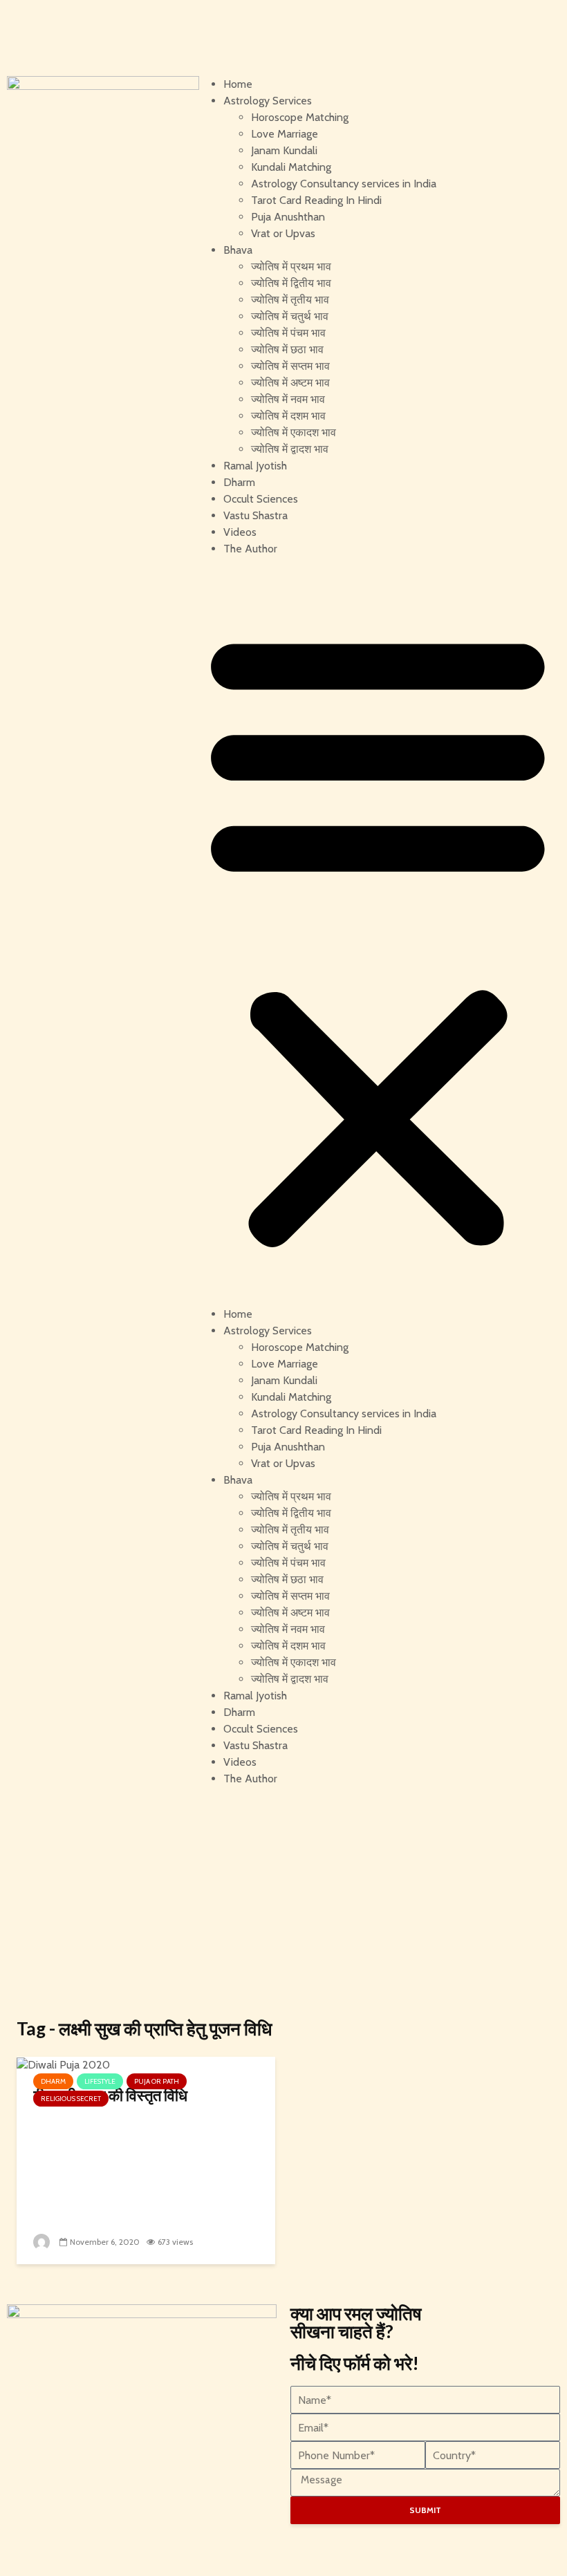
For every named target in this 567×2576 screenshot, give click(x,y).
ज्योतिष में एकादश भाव (294, 432)
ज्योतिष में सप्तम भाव (290, 366)
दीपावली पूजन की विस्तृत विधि (110, 2095)
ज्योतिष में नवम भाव (288, 399)
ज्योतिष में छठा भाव (287, 349)
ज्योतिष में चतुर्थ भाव (290, 316)
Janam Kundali (284, 150)
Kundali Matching (291, 167)
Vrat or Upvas (283, 233)
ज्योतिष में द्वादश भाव (290, 449)
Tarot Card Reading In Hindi (316, 200)
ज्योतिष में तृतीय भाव (290, 300)
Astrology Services (268, 101)
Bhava (238, 250)
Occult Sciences (261, 499)
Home (238, 84)
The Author (250, 549)
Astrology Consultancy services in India (344, 184)
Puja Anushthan (288, 217)
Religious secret (71, 2099)
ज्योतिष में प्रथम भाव (291, 267)
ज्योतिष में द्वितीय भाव (291, 283)
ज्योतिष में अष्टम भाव (290, 383)
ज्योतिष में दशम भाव (288, 416)
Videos (240, 532)
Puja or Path (157, 2081)
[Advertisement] (283, 1902)
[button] (378, 937)
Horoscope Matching (300, 117)
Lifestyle (100, 2081)
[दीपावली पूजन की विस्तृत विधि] (63, 2064)
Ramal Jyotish (255, 466)
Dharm (239, 482)
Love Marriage (285, 134)
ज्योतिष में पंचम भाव (288, 333)
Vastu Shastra (255, 515)
